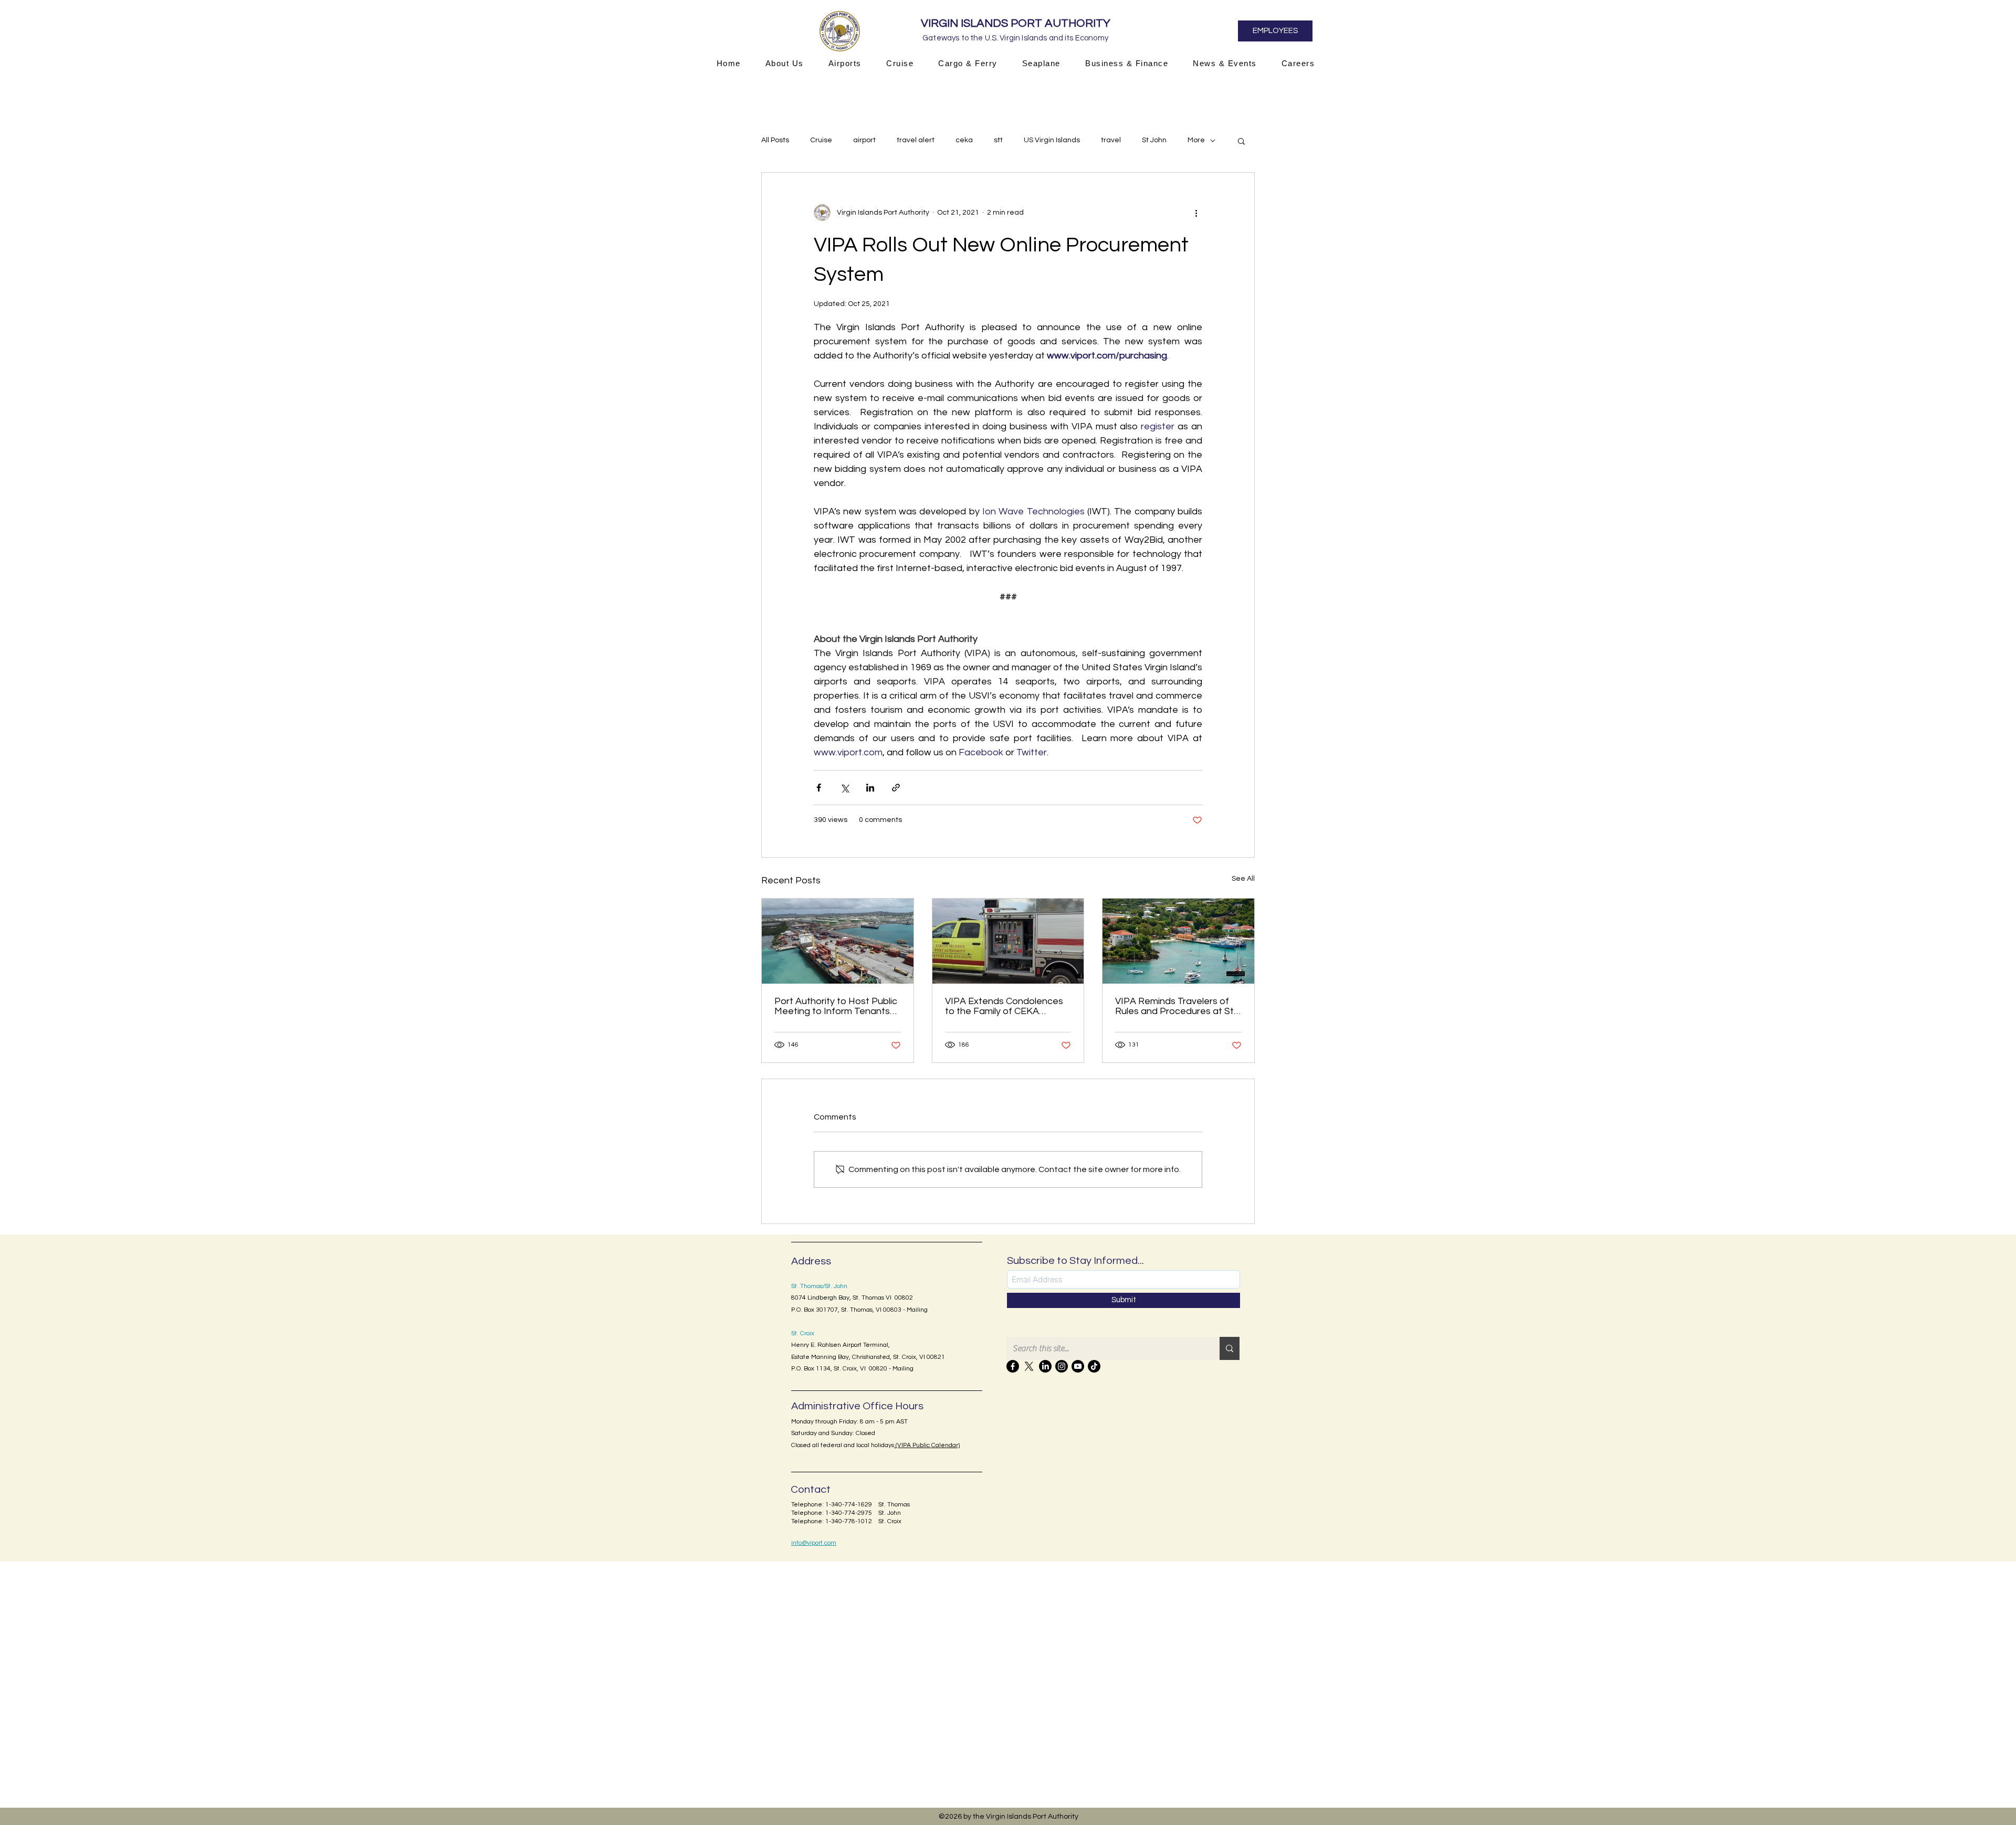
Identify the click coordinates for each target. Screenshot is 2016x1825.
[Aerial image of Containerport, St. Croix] (838, 941)
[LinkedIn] (1045, 1366)
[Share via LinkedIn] (870, 788)
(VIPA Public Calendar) (927, 1445)
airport (864, 140)
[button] (784, 63)
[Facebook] (1013, 1366)
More (1196, 140)
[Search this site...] (1230, 1348)
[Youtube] (1078, 1366)
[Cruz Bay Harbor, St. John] (1178, 941)
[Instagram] (1062, 1366)
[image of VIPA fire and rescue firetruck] (1008, 941)
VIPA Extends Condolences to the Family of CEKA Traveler (1004, 1006)
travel (1111, 140)
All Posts (775, 140)
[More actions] (1196, 213)
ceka (964, 140)
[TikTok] (1094, 1366)
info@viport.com (814, 1543)
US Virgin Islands (1052, 140)
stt (998, 140)
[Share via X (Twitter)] (844, 788)
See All (1243, 879)
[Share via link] (896, 788)
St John (1154, 140)
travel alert (916, 140)
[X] (1029, 1366)
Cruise (821, 140)
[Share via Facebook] (819, 788)
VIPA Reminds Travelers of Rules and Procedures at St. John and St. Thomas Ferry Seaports (1175, 1006)
